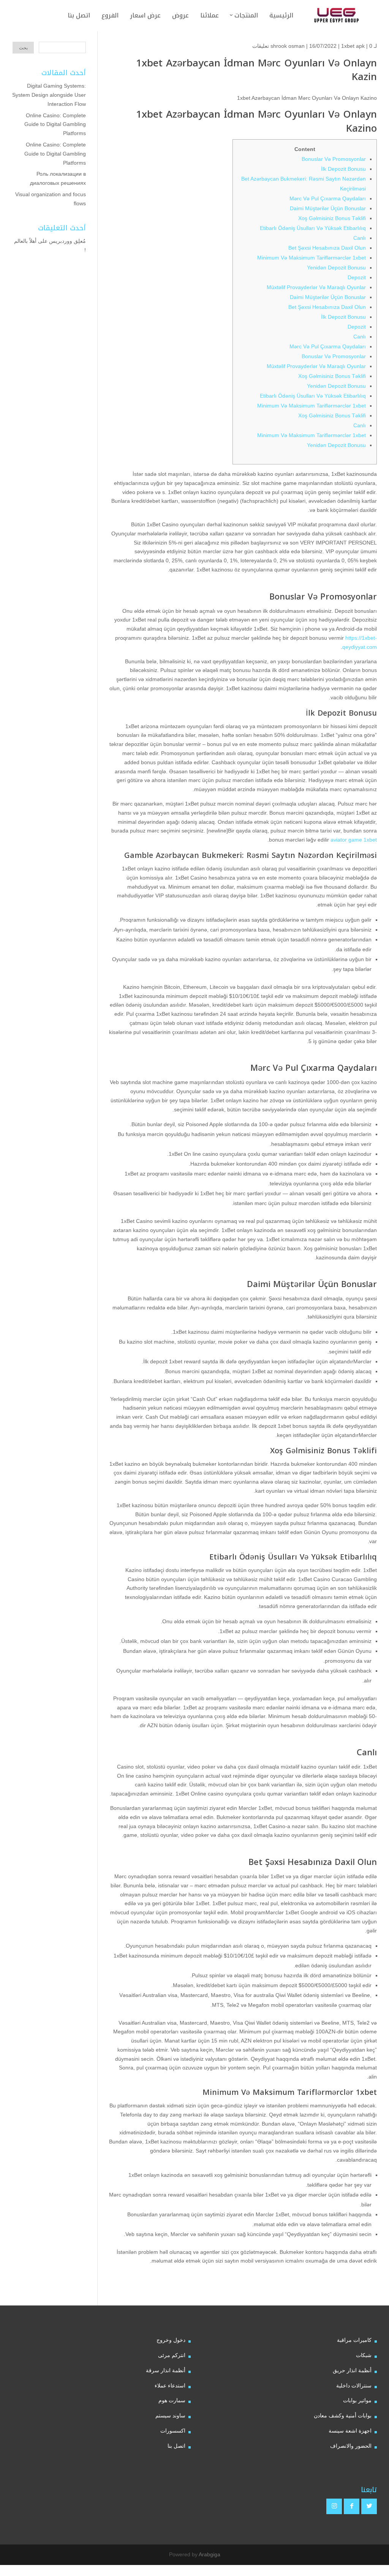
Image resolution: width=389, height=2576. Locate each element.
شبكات (364, 2355)
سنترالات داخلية (354, 2386)
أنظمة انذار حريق (352, 2370)
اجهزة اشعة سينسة (350, 2431)
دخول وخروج (171, 2340)
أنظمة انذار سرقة (166, 2370)
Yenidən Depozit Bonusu (336, 268)
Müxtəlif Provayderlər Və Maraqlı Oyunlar (316, 287)
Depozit (357, 277)
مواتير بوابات (357, 2400)
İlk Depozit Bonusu (343, 169)
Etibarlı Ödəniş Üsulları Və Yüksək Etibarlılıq (313, 228)
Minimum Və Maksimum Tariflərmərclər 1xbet (312, 258)
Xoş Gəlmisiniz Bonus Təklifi (332, 218)
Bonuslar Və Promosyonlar (334, 159)
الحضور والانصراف (351, 2446)
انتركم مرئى (172, 2355)
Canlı (360, 238)
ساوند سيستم (170, 2415)
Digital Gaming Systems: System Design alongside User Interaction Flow (49, 95)
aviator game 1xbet (354, 840)
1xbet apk (353, 46)
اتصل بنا (176, 2446)
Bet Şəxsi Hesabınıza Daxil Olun (327, 248)
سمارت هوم (172, 2400)
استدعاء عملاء (170, 2386)
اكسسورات (173, 2431)
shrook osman (288, 46)
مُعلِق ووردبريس (67, 241)
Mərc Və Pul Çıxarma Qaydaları (328, 198)
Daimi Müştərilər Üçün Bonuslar (328, 208)
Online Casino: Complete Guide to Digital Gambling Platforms (55, 124)
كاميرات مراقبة (354, 2340)
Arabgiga (210, 2554)
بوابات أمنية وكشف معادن (343, 2415)
